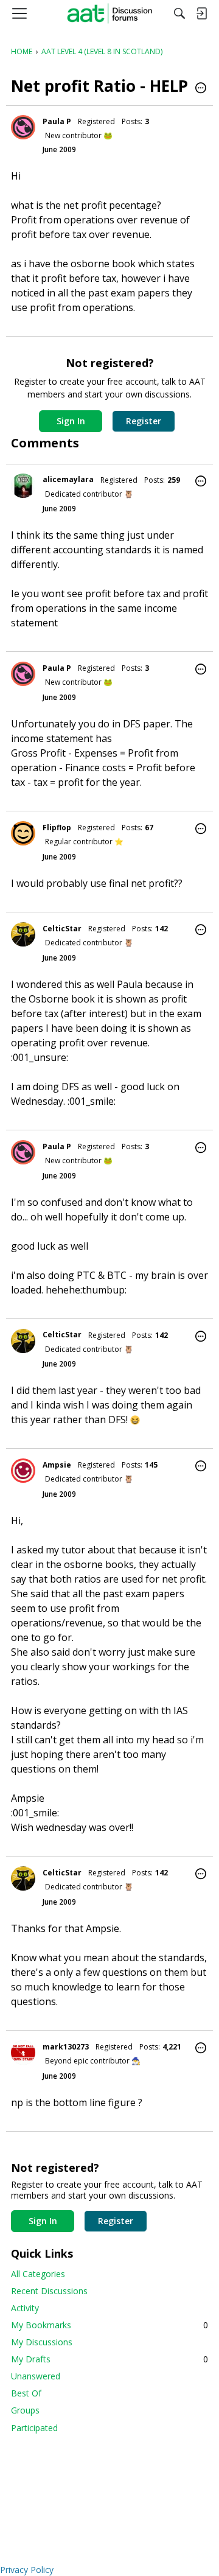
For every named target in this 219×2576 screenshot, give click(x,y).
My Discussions (42, 2342)
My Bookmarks (109, 2325)
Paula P (57, 121)
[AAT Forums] (110, 13)
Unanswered (36, 2376)
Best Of (26, 2393)
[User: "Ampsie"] (23, 1471)
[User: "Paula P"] (23, 127)
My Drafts (109, 2359)
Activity (25, 2308)
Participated (34, 2428)
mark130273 (66, 2047)
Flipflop (57, 828)
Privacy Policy (27, 2570)
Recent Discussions (49, 2291)
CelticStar (62, 929)
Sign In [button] (71, 421)
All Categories (38, 2274)
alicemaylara (68, 479)
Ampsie (57, 1465)
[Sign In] (201, 13)
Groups (25, 2410)
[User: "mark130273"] (23, 2053)
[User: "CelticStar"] (23, 934)
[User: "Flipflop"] (23, 833)
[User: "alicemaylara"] (23, 486)
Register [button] (144, 421)
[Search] (179, 13)
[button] (201, 89)
